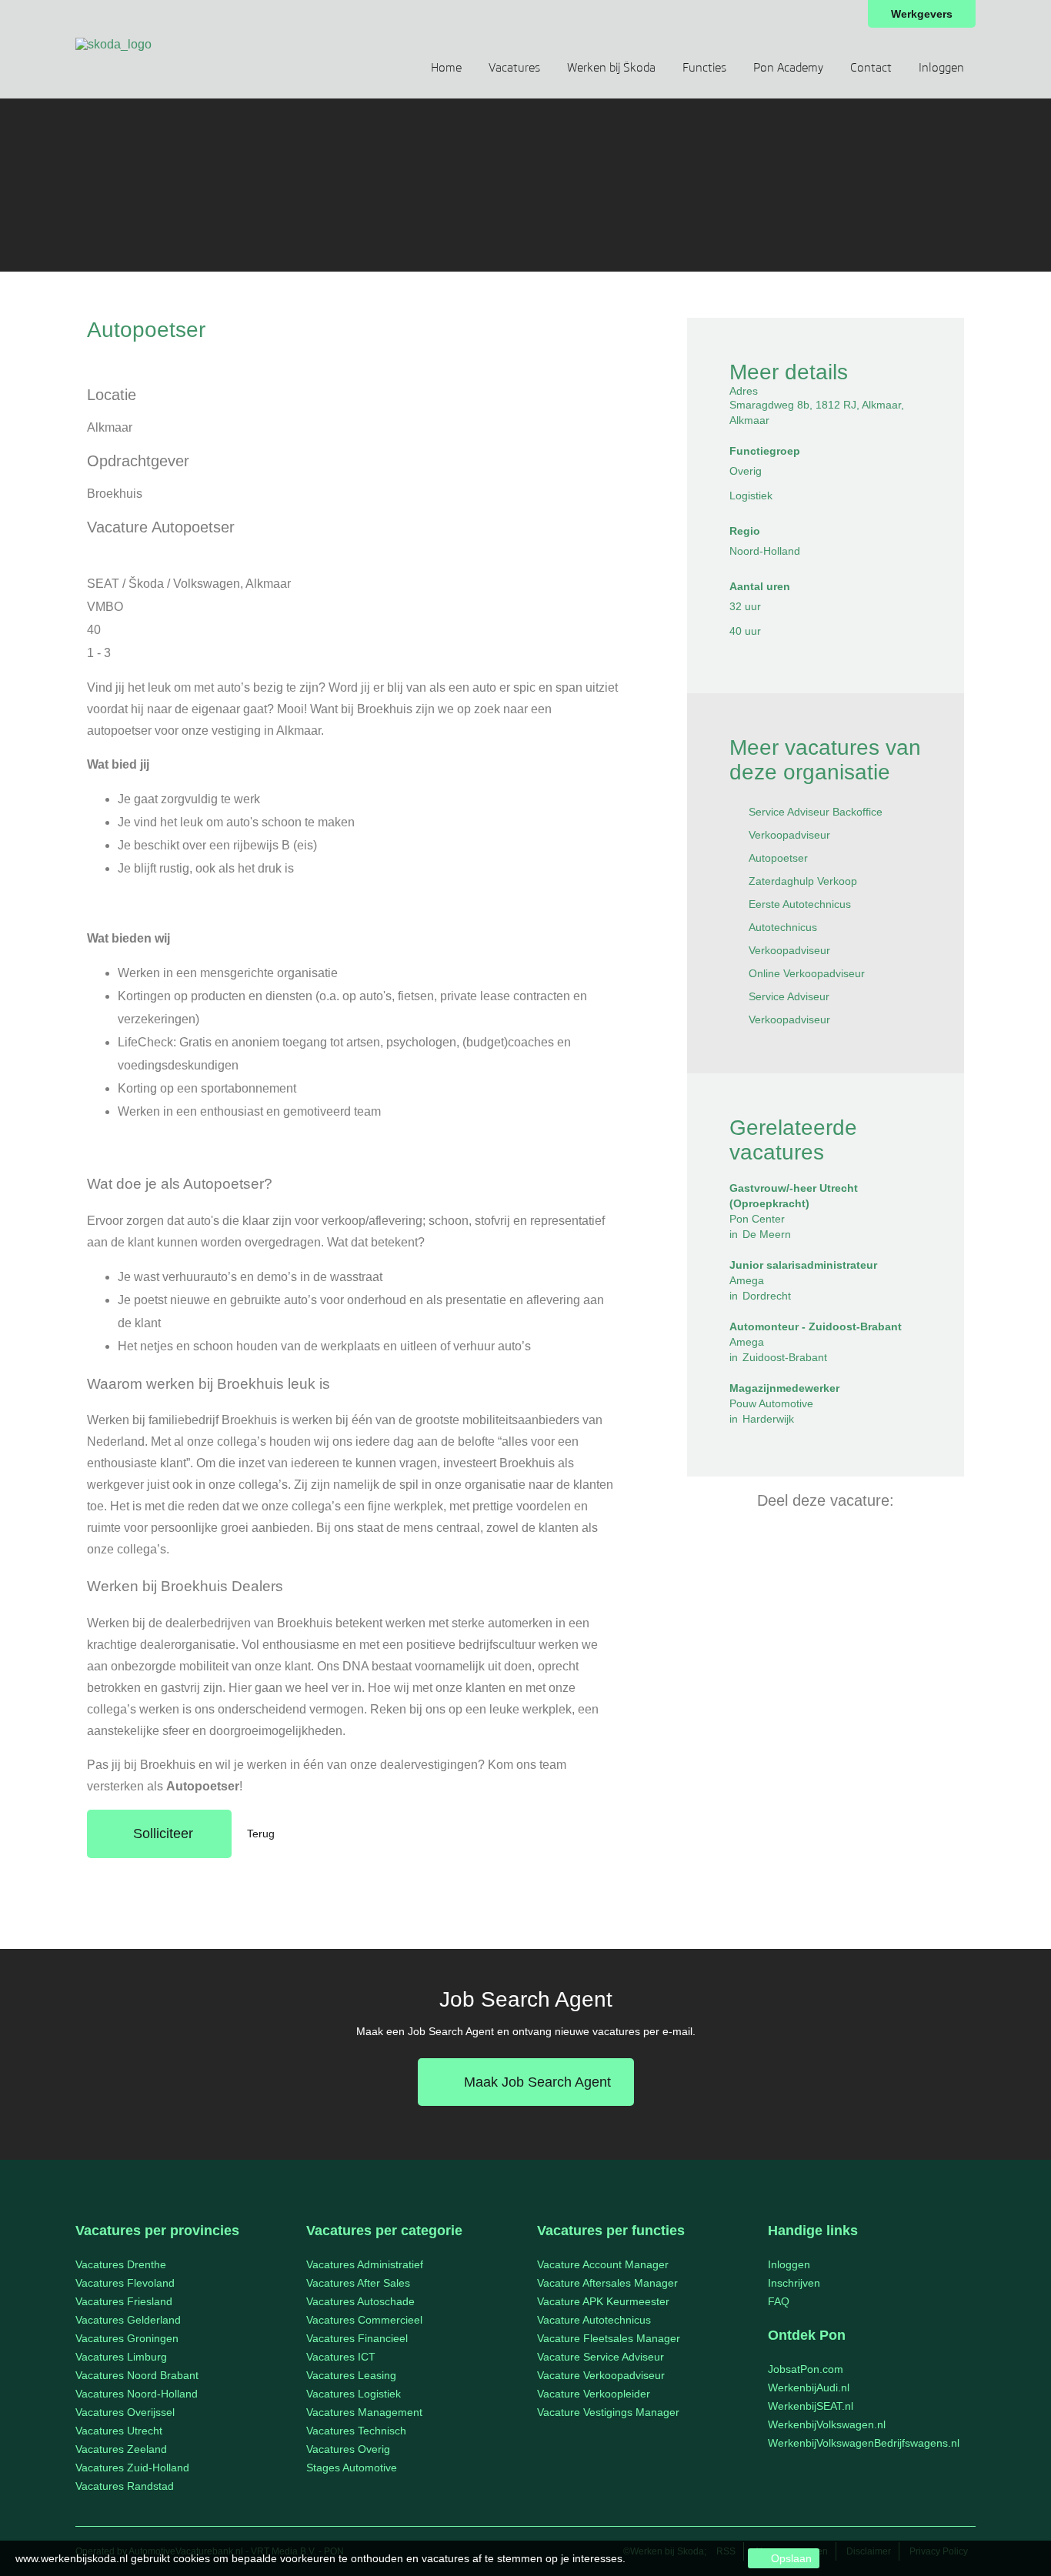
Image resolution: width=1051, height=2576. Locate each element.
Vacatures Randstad (125, 2486)
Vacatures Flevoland (125, 2283)
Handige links (813, 2231)
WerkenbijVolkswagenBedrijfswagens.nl (864, 2443)
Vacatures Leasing (351, 2375)
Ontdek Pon (807, 2335)
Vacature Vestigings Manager (608, 2412)
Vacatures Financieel (357, 2338)
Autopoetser (778, 858)
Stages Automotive (352, 2468)
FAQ (779, 2301)
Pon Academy (788, 68)
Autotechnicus (783, 927)
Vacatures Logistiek (354, 2394)
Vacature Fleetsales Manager (609, 2338)
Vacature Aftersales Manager (607, 2283)
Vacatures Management (364, 2412)
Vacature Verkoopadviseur (601, 2375)
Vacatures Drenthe (121, 2264)
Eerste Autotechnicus (800, 904)
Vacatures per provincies (157, 2231)
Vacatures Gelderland (128, 2320)
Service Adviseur (789, 996)
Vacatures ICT (341, 2357)
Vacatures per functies (611, 2231)
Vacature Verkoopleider (594, 2394)
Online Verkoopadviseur (807, 973)
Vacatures (514, 68)
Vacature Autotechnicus (594, 2320)
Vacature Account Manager (603, 2264)
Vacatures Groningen (127, 2338)
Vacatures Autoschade (360, 2301)
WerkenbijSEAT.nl (811, 2406)
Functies (704, 68)
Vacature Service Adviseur (601, 2357)
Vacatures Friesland (124, 2301)
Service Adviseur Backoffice (816, 812)
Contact (871, 68)
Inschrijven (794, 2283)
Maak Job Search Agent (537, 2082)
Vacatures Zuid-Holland (132, 2468)
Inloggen (941, 68)
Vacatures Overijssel (125, 2412)
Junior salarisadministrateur (803, 1265)
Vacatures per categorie (384, 2231)
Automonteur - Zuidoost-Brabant (816, 1326)
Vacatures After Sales (358, 2283)
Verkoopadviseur (789, 835)
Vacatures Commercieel (364, 2320)
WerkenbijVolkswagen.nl (827, 2424)
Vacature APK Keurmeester (603, 2301)
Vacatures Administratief (365, 2264)
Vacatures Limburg (121, 2357)
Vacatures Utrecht (119, 2431)
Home (446, 68)
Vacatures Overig (348, 2449)
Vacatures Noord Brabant (137, 2375)
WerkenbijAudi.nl (809, 2387)
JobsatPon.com (806, 2369)
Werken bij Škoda (611, 68)
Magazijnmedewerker (784, 1388)
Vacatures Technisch (356, 2431)
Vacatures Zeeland (121, 2449)
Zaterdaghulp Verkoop (803, 881)
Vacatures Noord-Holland (137, 2394)
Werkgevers (922, 14)
